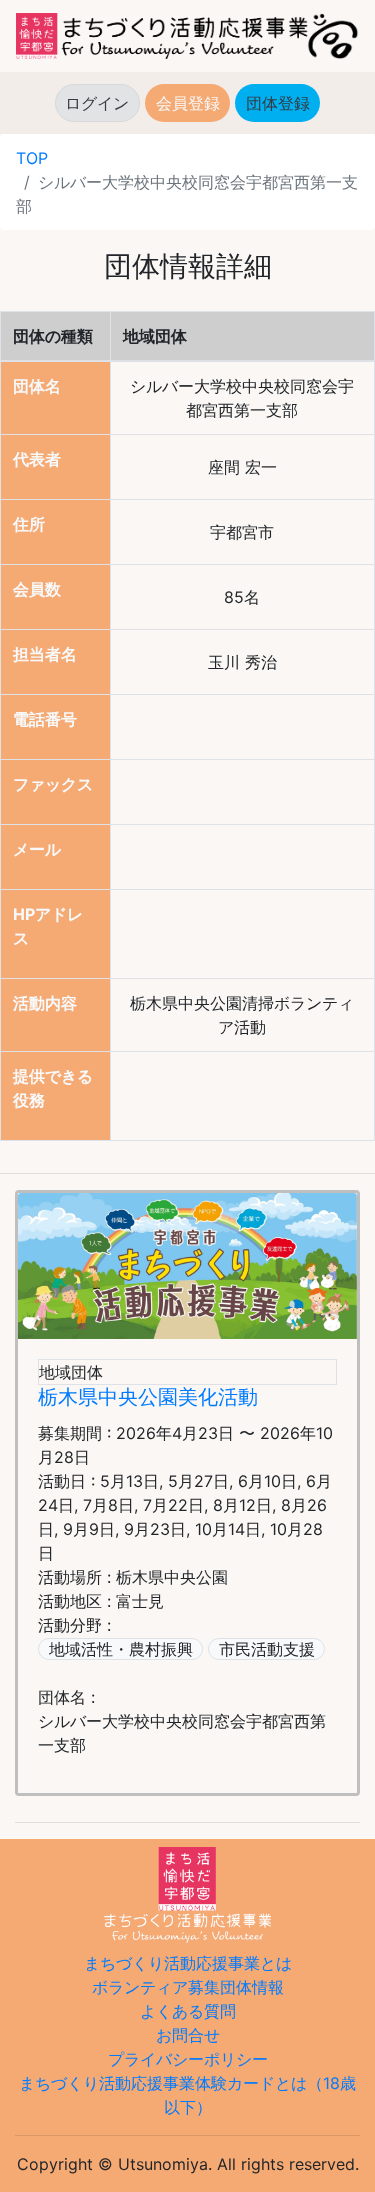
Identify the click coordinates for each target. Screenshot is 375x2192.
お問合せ (188, 2035)
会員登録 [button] (188, 103)
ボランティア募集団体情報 (188, 1987)
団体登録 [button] (283, 103)
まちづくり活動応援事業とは (188, 1963)
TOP (32, 158)
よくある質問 (188, 2011)
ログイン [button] (97, 103)
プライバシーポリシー (188, 2059)
